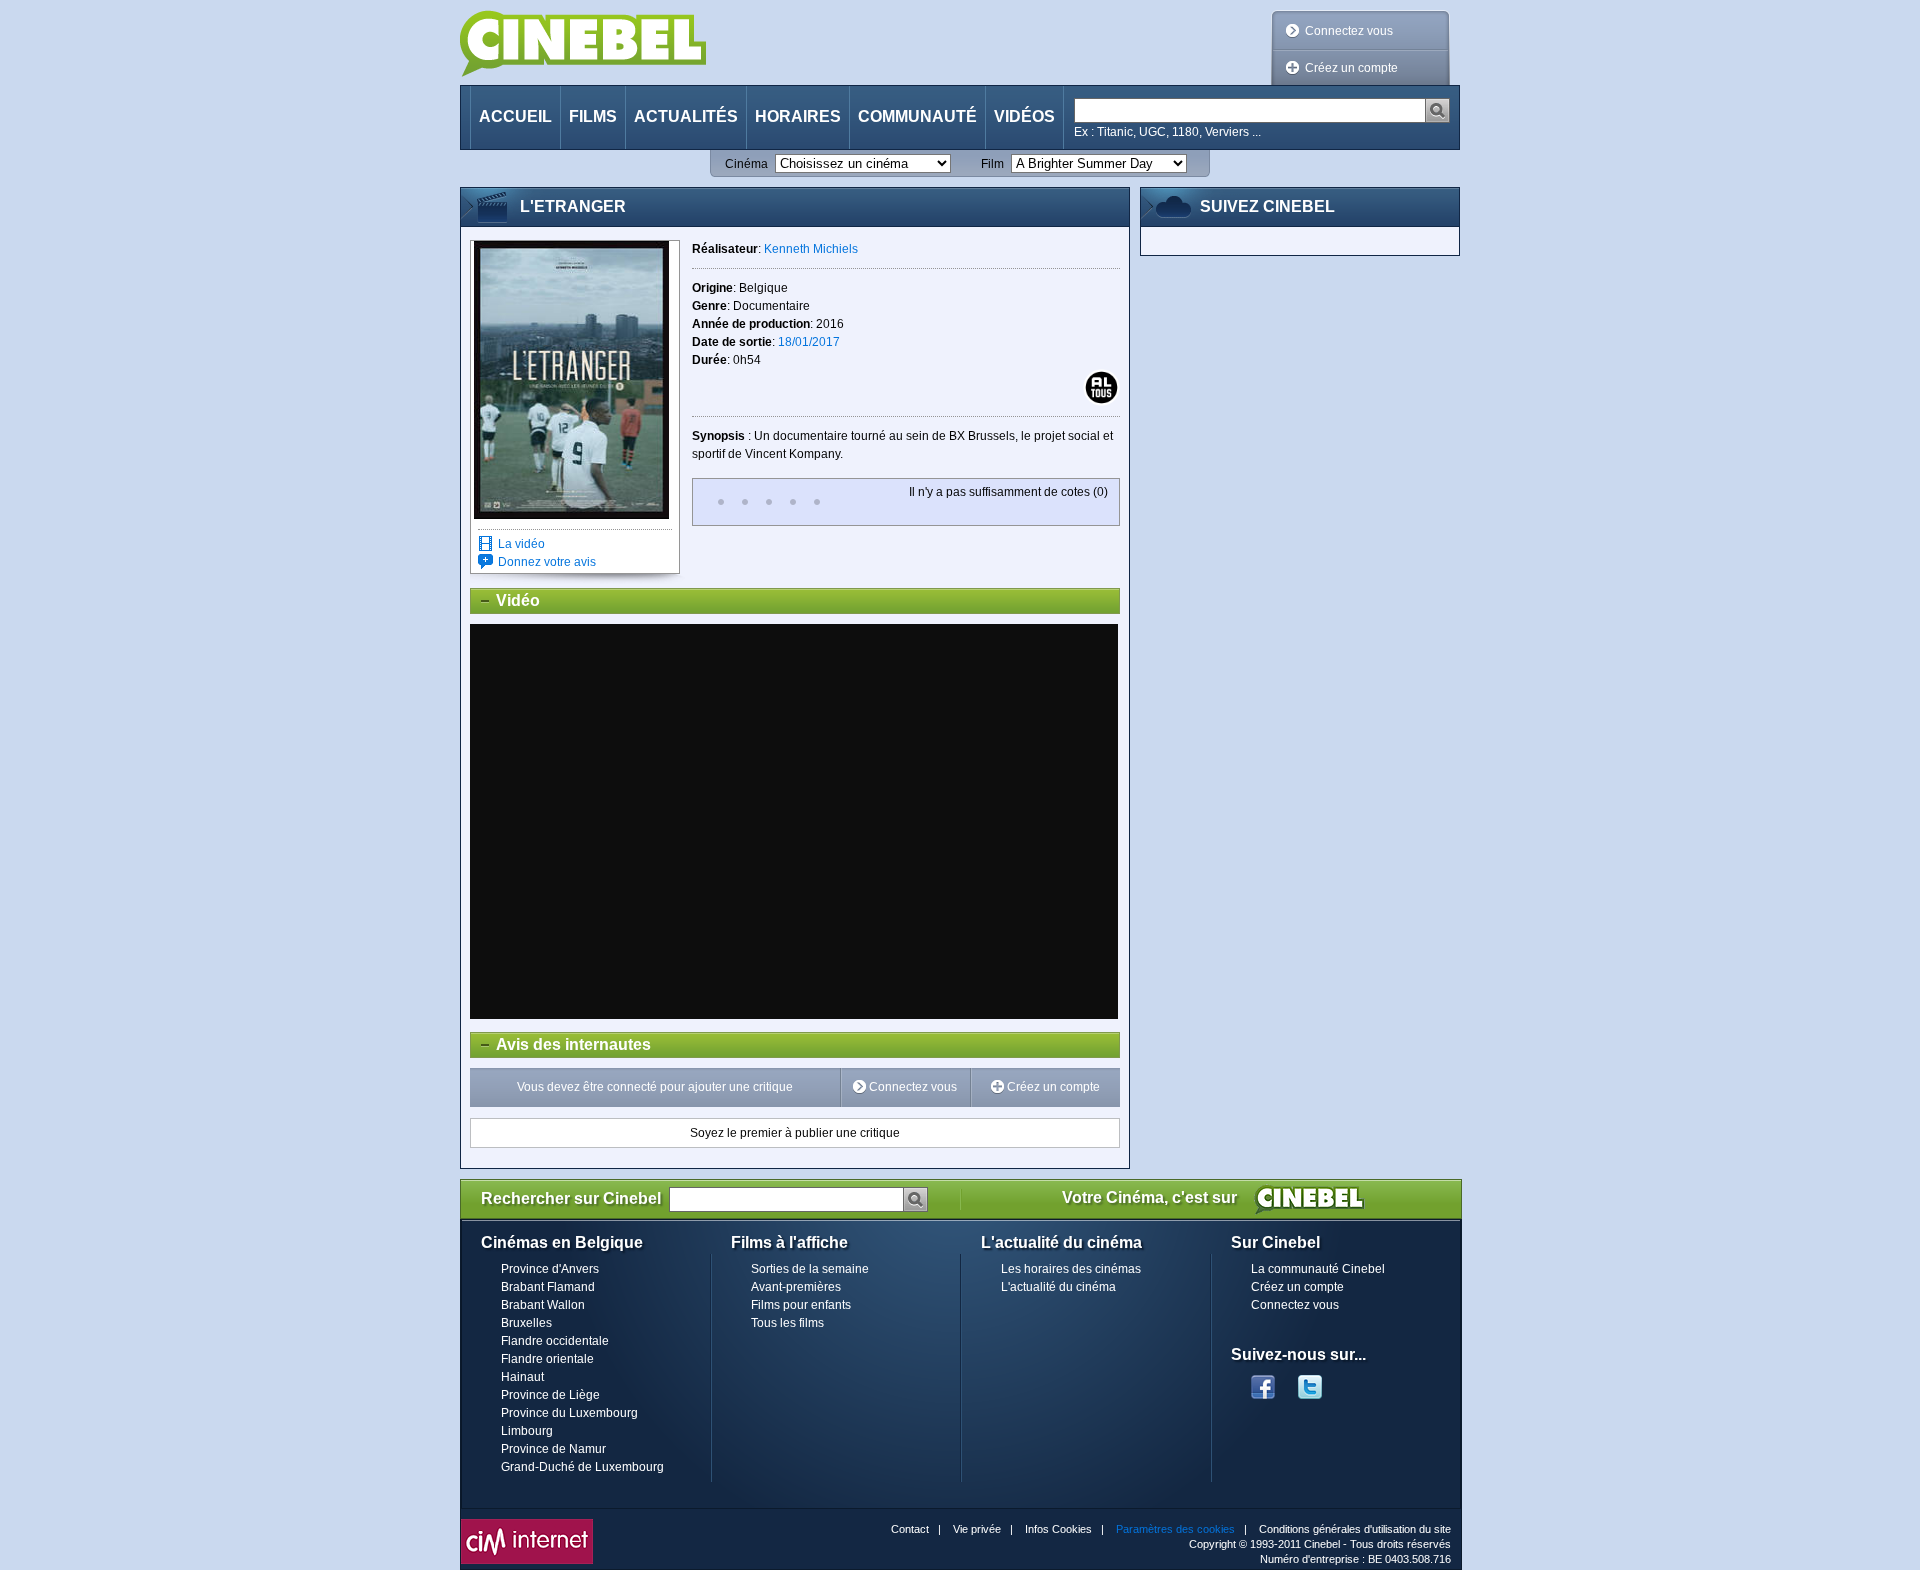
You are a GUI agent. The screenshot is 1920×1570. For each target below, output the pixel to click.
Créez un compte (1351, 68)
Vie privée (977, 1529)
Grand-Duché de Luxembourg (582, 1467)
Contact (910, 1529)
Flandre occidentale (555, 1341)
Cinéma (746, 164)
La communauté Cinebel (1318, 1269)
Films (593, 116)
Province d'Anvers (550, 1269)
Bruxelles (526, 1323)
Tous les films (787, 1323)
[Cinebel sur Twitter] (1320, 1381)
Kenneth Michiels (811, 249)
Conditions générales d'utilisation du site (1355, 1529)
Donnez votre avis (547, 562)
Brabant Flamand (548, 1287)
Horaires (798, 116)
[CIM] (527, 1524)
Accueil (515, 116)
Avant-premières (796, 1287)
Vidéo (505, 600)
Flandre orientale (547, 1359)
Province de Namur (553, 1449)
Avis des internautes (561, 1044)
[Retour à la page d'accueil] (583, 43)
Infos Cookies (1058, 1529)
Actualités (686, 116)
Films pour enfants (801, 1305)
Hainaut (522, 1377)
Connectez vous (1349, 31)
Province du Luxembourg (569, 1413)
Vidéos (1024, 116)
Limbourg (527, 1431)
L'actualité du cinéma (1058, 1287)
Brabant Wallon (543, 1305)
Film (992, 164)
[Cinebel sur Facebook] (1263, 1381)
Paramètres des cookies (1175, 1529)
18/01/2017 (809, 342)
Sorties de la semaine (810, 1269)
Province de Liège (550, 1395)
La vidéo (521, 544)
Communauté (917, 116)
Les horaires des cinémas (1071, 1269)
